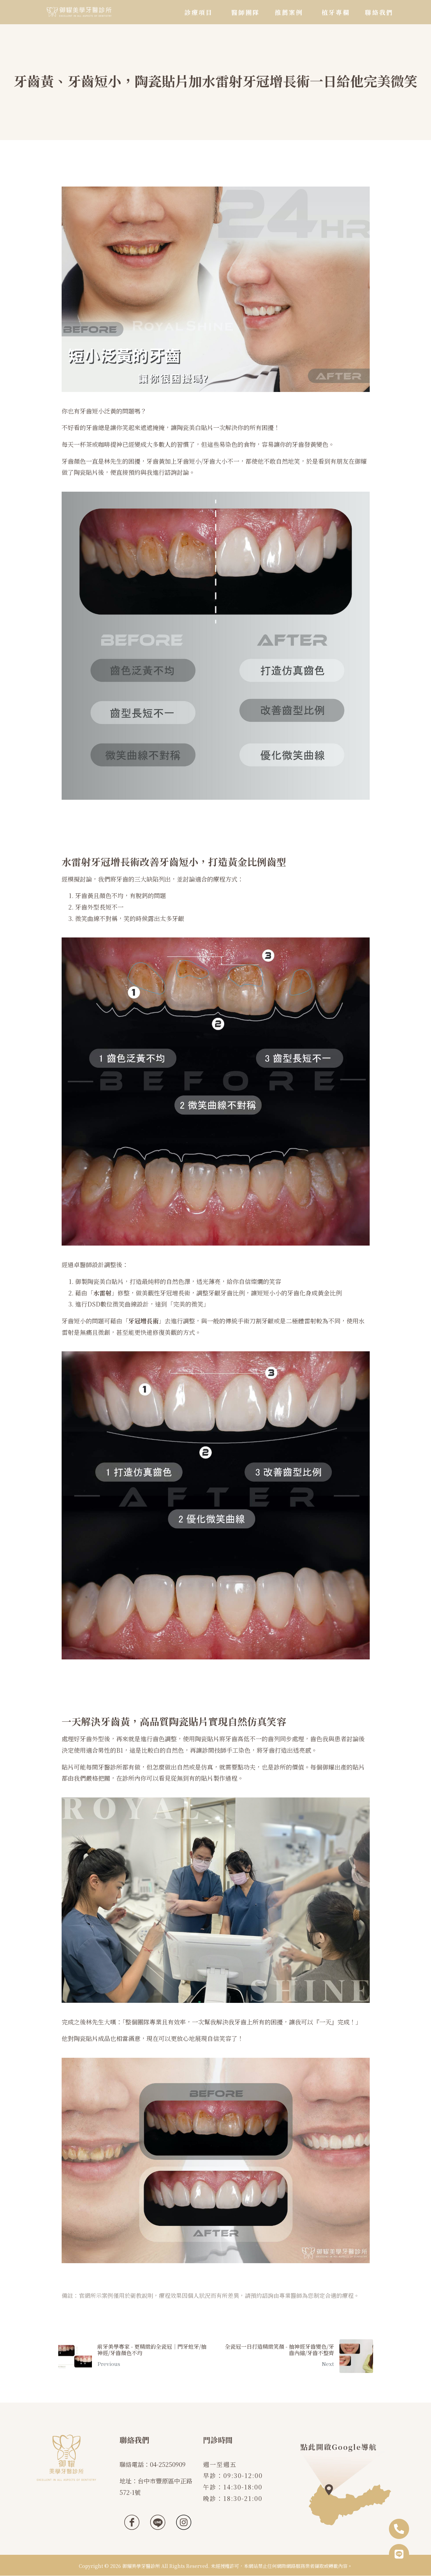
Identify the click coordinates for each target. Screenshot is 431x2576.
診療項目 (199, 12)
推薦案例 (289, 12)
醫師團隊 (245, 12)
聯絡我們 (379, 12)
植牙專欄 (336, 12)
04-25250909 (168, 2464)
